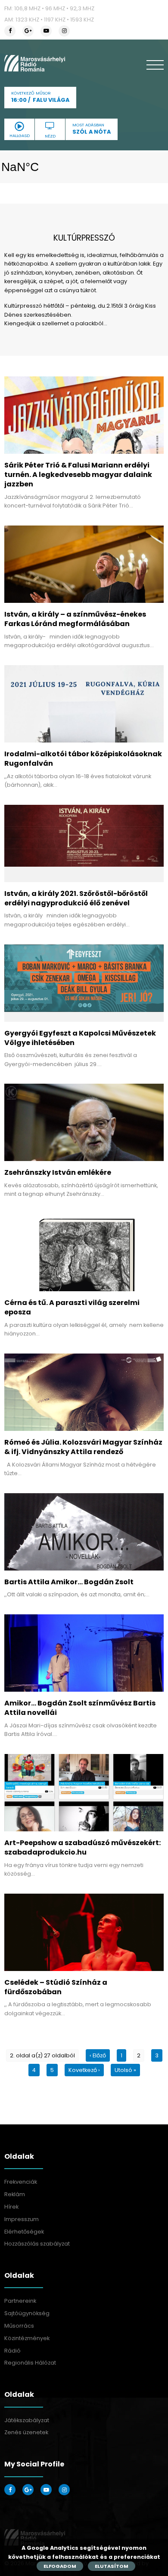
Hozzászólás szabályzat (37, 2244)
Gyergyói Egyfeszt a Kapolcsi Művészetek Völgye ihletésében (80, 1038)
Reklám (15, 2194)
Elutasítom (112, 2566)
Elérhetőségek (24, 2232)
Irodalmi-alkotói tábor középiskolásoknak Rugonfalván (83, 759)
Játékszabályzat (27, 2420)
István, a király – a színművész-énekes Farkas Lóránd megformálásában (75, 619)
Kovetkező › (84, 2070)
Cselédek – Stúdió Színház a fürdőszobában (56, 1987)
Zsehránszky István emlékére (58, 1172)
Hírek (11, 2207)
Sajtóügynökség (27, 2313)
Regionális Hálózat (30, 2363)
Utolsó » (125, 2070)
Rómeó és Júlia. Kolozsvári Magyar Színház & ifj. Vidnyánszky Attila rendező (83, 1447)
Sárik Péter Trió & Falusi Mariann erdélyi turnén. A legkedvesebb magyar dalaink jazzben (78, 475)
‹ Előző (98, 2055)
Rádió (12, 2351)
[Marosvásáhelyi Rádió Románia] (35, 63)
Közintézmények (27, 2338)
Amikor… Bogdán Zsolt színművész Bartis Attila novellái (80, 1708)
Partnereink (20, 2301)
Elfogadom (60, 2566)
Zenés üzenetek (26, 2432)
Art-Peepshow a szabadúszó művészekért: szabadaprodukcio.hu (82, 1847)
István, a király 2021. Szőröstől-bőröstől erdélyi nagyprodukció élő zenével (76, 898)
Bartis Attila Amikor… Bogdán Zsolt (69, 1582)
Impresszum (22, 2219)
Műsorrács (19, 2326)
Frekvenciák (21, 2182)
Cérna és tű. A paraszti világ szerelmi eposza (72, 1307)
